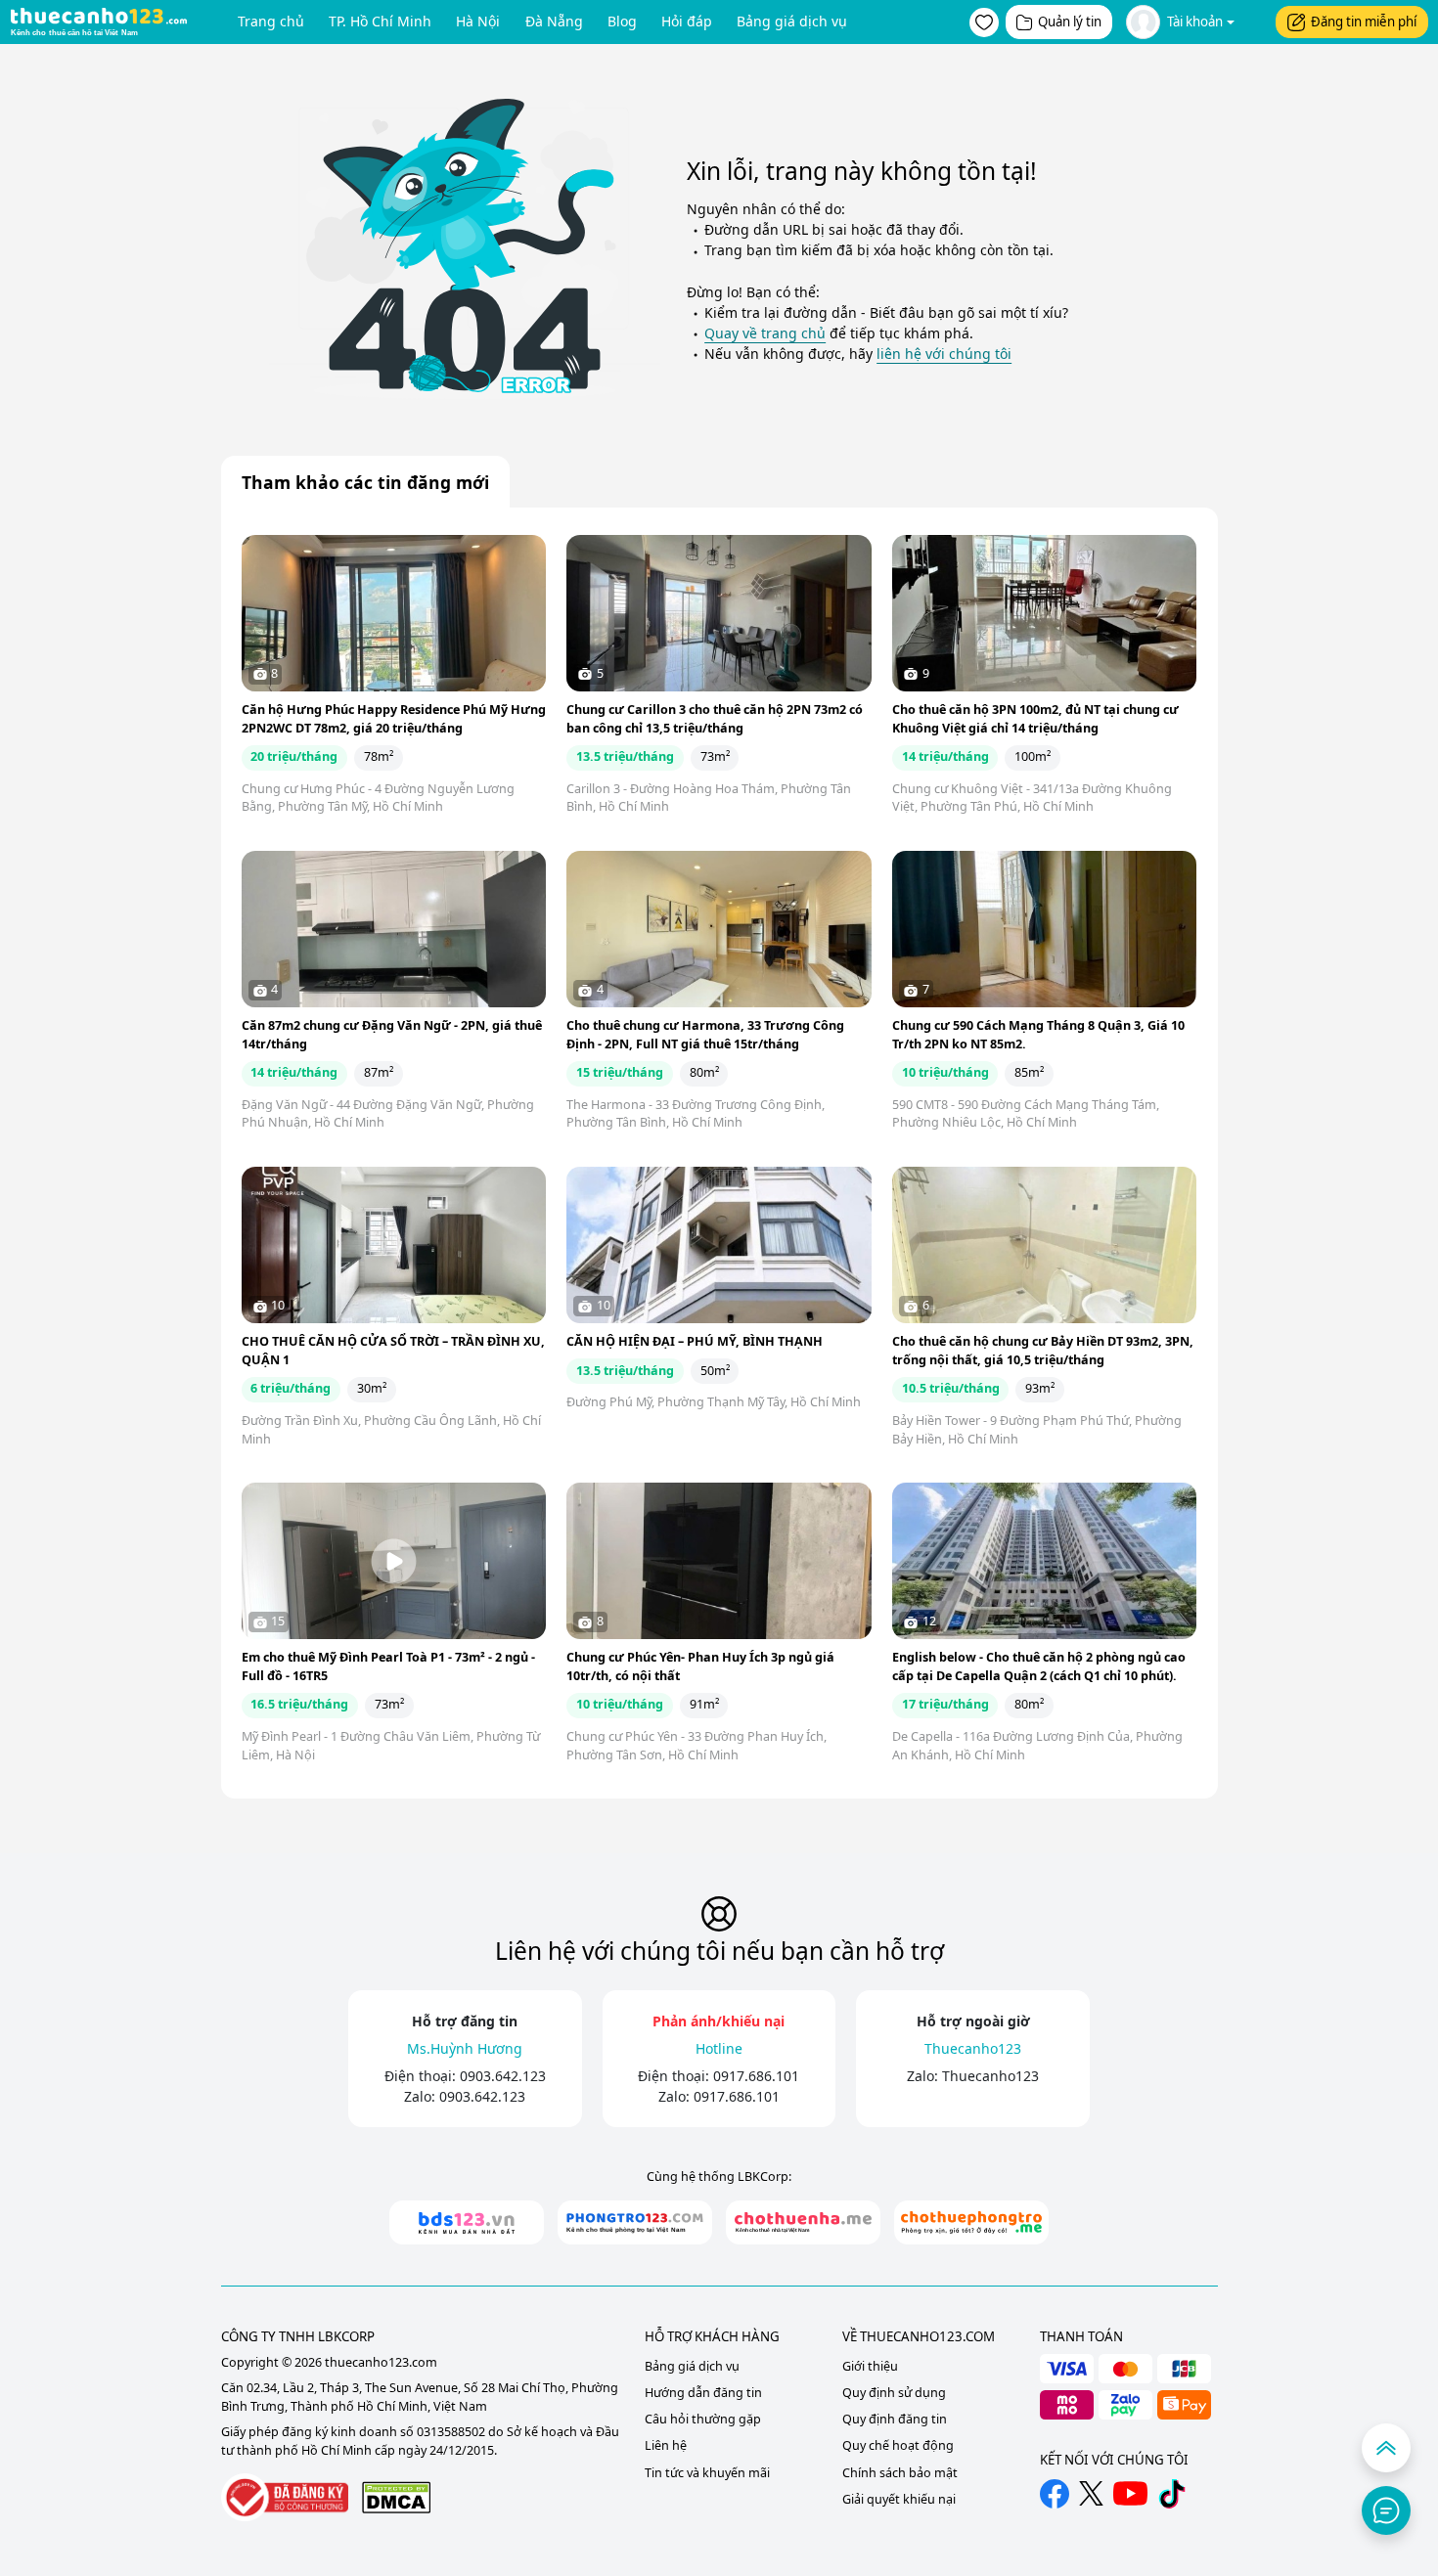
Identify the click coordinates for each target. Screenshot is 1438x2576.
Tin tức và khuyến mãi (707, 2473)
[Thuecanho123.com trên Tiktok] (1172, 2494)
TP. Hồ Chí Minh (380, 21)
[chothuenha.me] (803, 2222)
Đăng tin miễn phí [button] (1364, 22)
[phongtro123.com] (635, 2222)
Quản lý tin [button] (1070, 22)
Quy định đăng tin (895, 2419)
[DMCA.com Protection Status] (396, 2497)
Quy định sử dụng (894, 2393)
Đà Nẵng (554, 21)
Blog (622, 21)
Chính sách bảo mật (900, 2473)
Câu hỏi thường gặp (703, 2419)
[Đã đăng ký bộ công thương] (285, 2497)
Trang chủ (271, 21)
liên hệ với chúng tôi (944, 354)
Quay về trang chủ (765, 333)
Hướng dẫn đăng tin (703, 2393)
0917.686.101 (756, 2076)
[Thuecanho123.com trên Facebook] (1055, 2494)
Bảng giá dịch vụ (792, 21)
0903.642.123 (503, 2076)
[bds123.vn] (467, 2222)
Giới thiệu (870, 2366)
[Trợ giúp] (1386, 2510)
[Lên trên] (1386, 2448)
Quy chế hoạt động (898, 2445)
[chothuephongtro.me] (971, 2222)
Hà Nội (478, 21)
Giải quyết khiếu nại (899, 2499)
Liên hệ (666, 2445)
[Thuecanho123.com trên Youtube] (1130, 2493)
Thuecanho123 (990, 2076)
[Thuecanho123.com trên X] (1091, 2493)
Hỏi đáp (687, 21)
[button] (984, 22)
